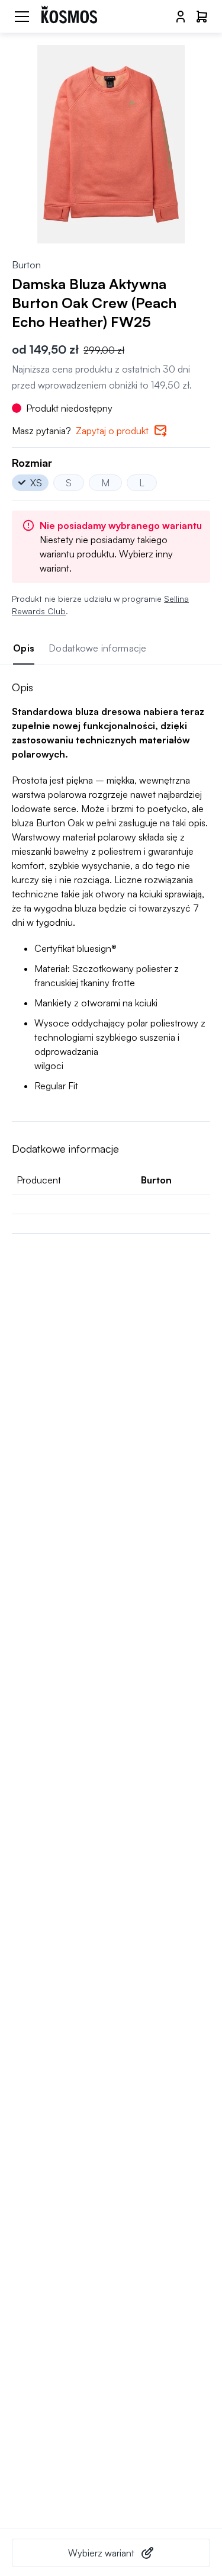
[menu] (22, 17)
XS (36, 483)
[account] (181, 17)
